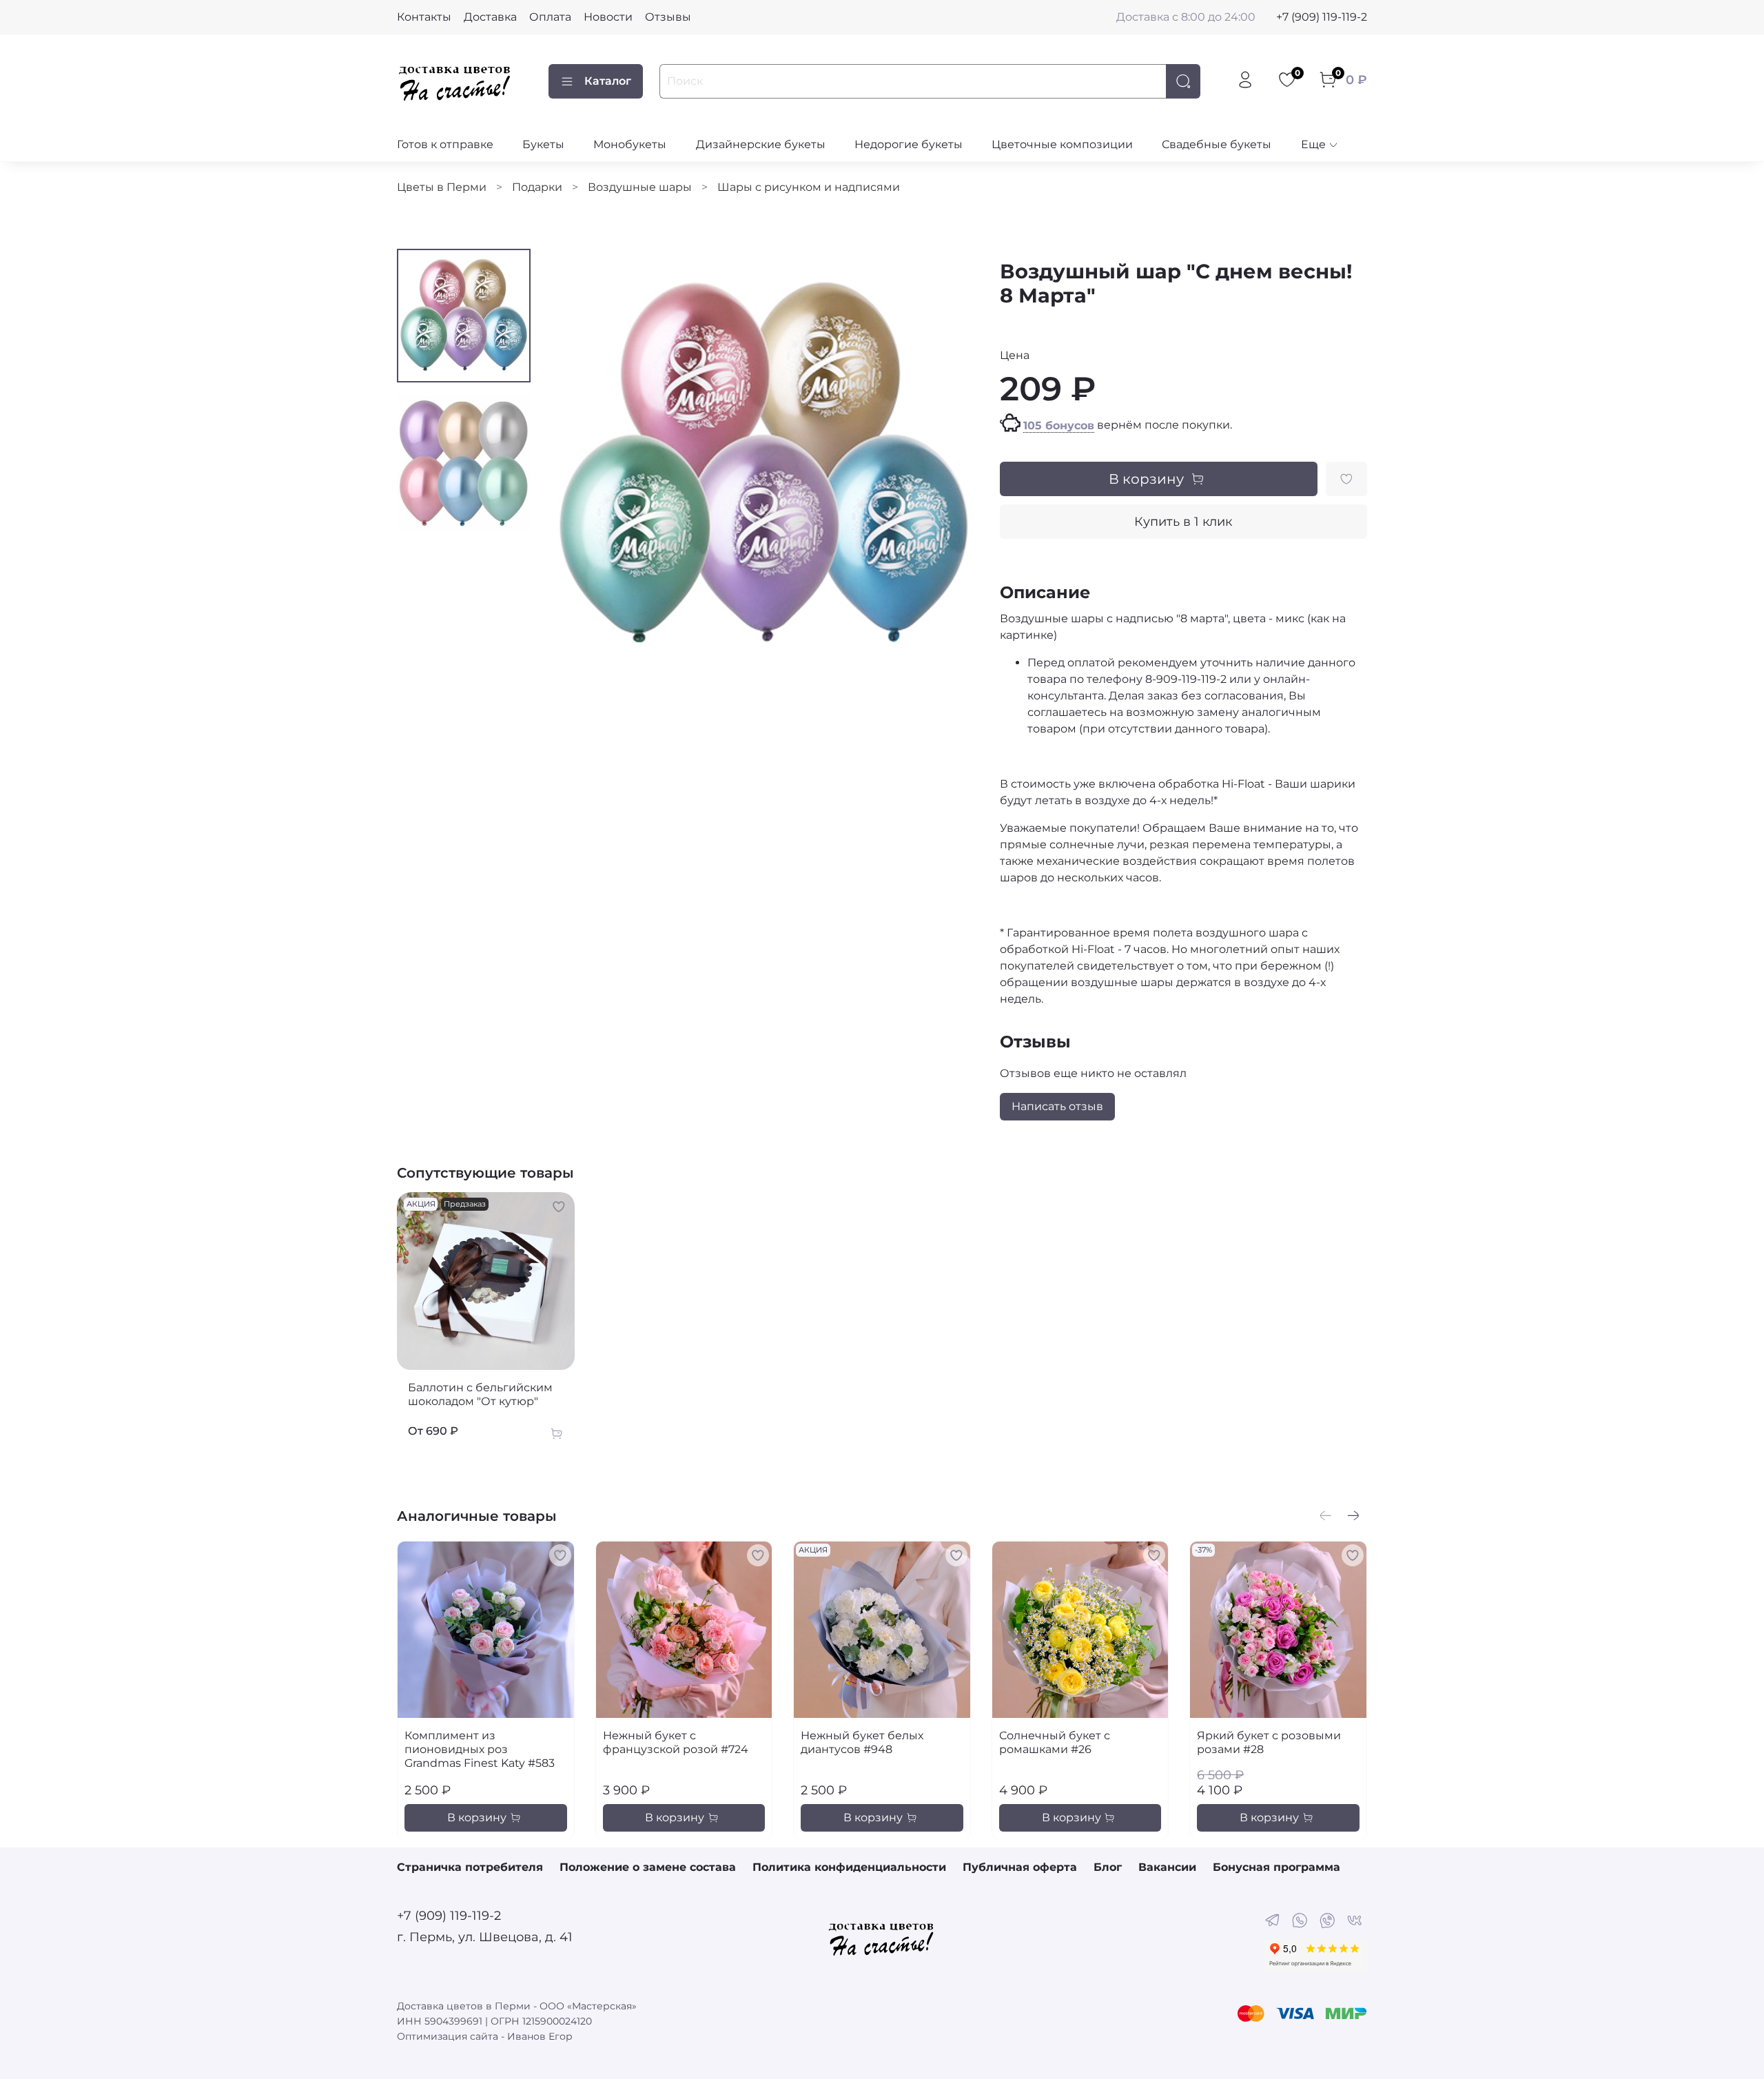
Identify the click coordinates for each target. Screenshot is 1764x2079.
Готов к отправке (445, 144)
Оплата (550, 17)
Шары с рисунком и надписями (809, 187)
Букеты (543, 144)
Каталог (608, 81)
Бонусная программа (1276, 1867)
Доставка (490, 17)
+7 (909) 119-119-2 (1322, 17)
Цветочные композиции (1062, 144)
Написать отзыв (1057, 1106)
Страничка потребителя (470, 1867)
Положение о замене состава (648, 1867)
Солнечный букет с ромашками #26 (1055, 1742)
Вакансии (1167, 1867)
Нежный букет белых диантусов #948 (862, 1742)
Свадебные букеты (1217, 144)
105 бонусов (1059, 426)
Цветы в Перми (442, 187)
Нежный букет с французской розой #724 (676, 1742)
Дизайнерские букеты (761, 144)
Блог (1108, 1867)
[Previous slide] (575, 464)
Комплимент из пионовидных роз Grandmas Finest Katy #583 (480, 1749)
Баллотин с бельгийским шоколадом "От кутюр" (480, 1394)
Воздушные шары (640, 187)
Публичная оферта (1020, 1867)
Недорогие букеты (909, 144)
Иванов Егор (540, 2036)
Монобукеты (630, 144)
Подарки (537, 187)
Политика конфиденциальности (849, 1867)
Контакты (424, 17)
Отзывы (668, 17)
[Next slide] (952, 464)
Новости (608, 17)
